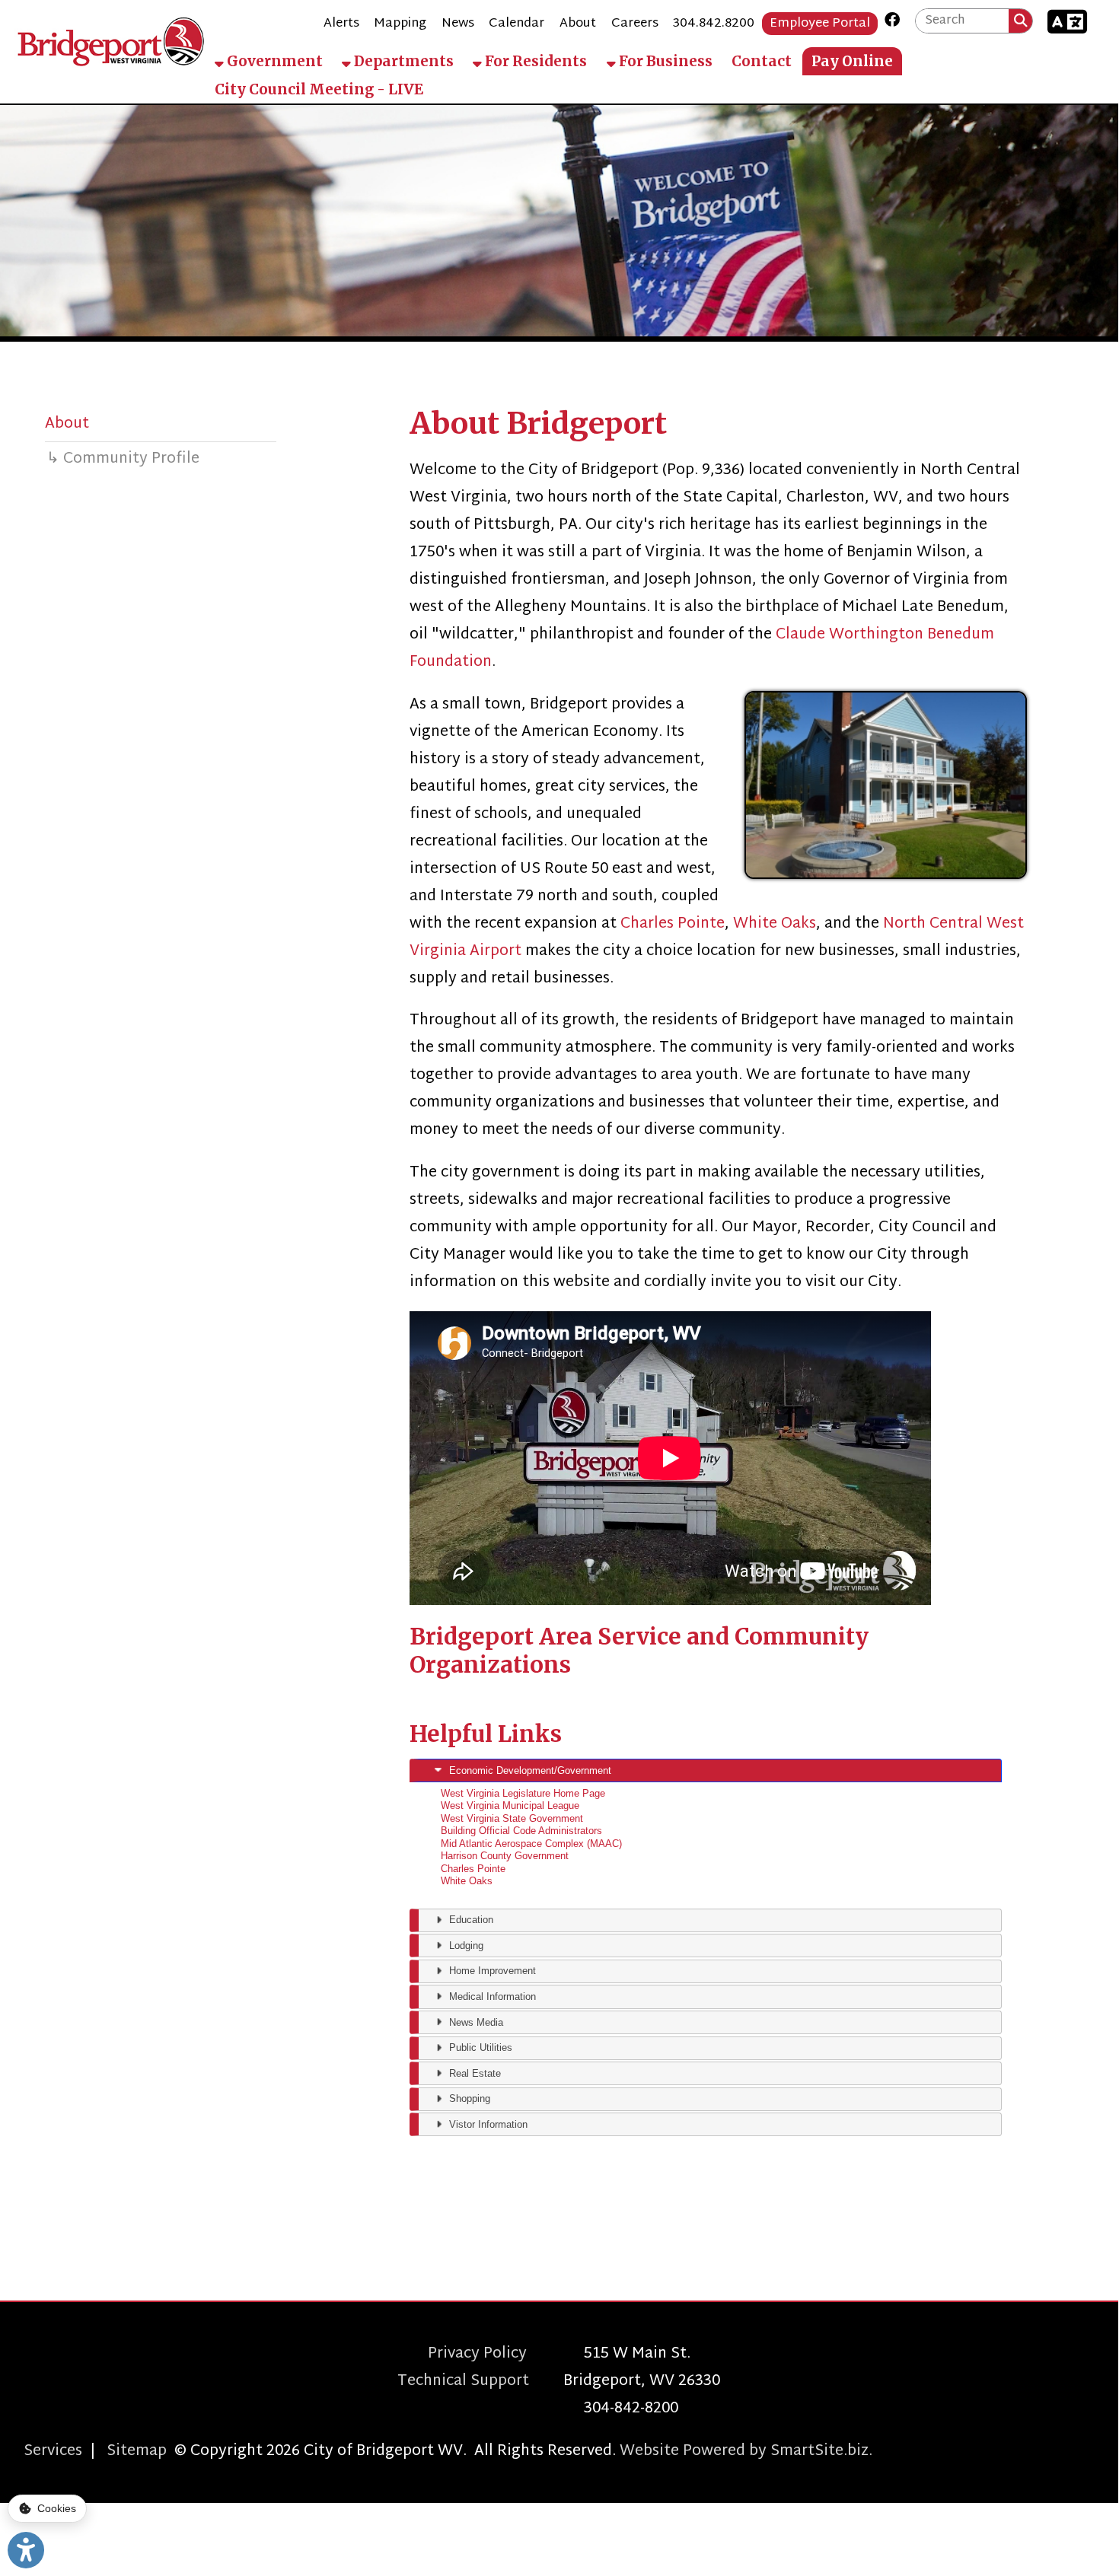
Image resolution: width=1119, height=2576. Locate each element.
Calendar (516, 24)
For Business (664, 61)
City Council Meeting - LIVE (319, 89)
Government (273, 61)
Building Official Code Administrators (521, 1831)
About (578, 24)
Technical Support (480, 2381)
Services (53, 2451)
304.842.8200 (714, 24)
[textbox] (962, 21)
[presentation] (706, 1770)
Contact (762, 61)
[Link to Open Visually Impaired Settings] (26, 2550)
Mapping (400, 24)
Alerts (341, 24)
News (458, 24)
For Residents (534, 61)
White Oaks (775, 924)
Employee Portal (820, 24)
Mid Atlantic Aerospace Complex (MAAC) (531, 1844)
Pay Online (852, 61)
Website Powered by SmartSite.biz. (746, 2451)
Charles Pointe (673, 924)
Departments (402, 61)
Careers (635, 24)
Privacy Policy (506, 2354)
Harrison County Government (505, 1856)
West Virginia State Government (512, 1818)
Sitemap (137, 2451)
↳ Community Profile (123, 459)
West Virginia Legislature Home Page (523, 1793)
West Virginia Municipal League (510, 1805)
